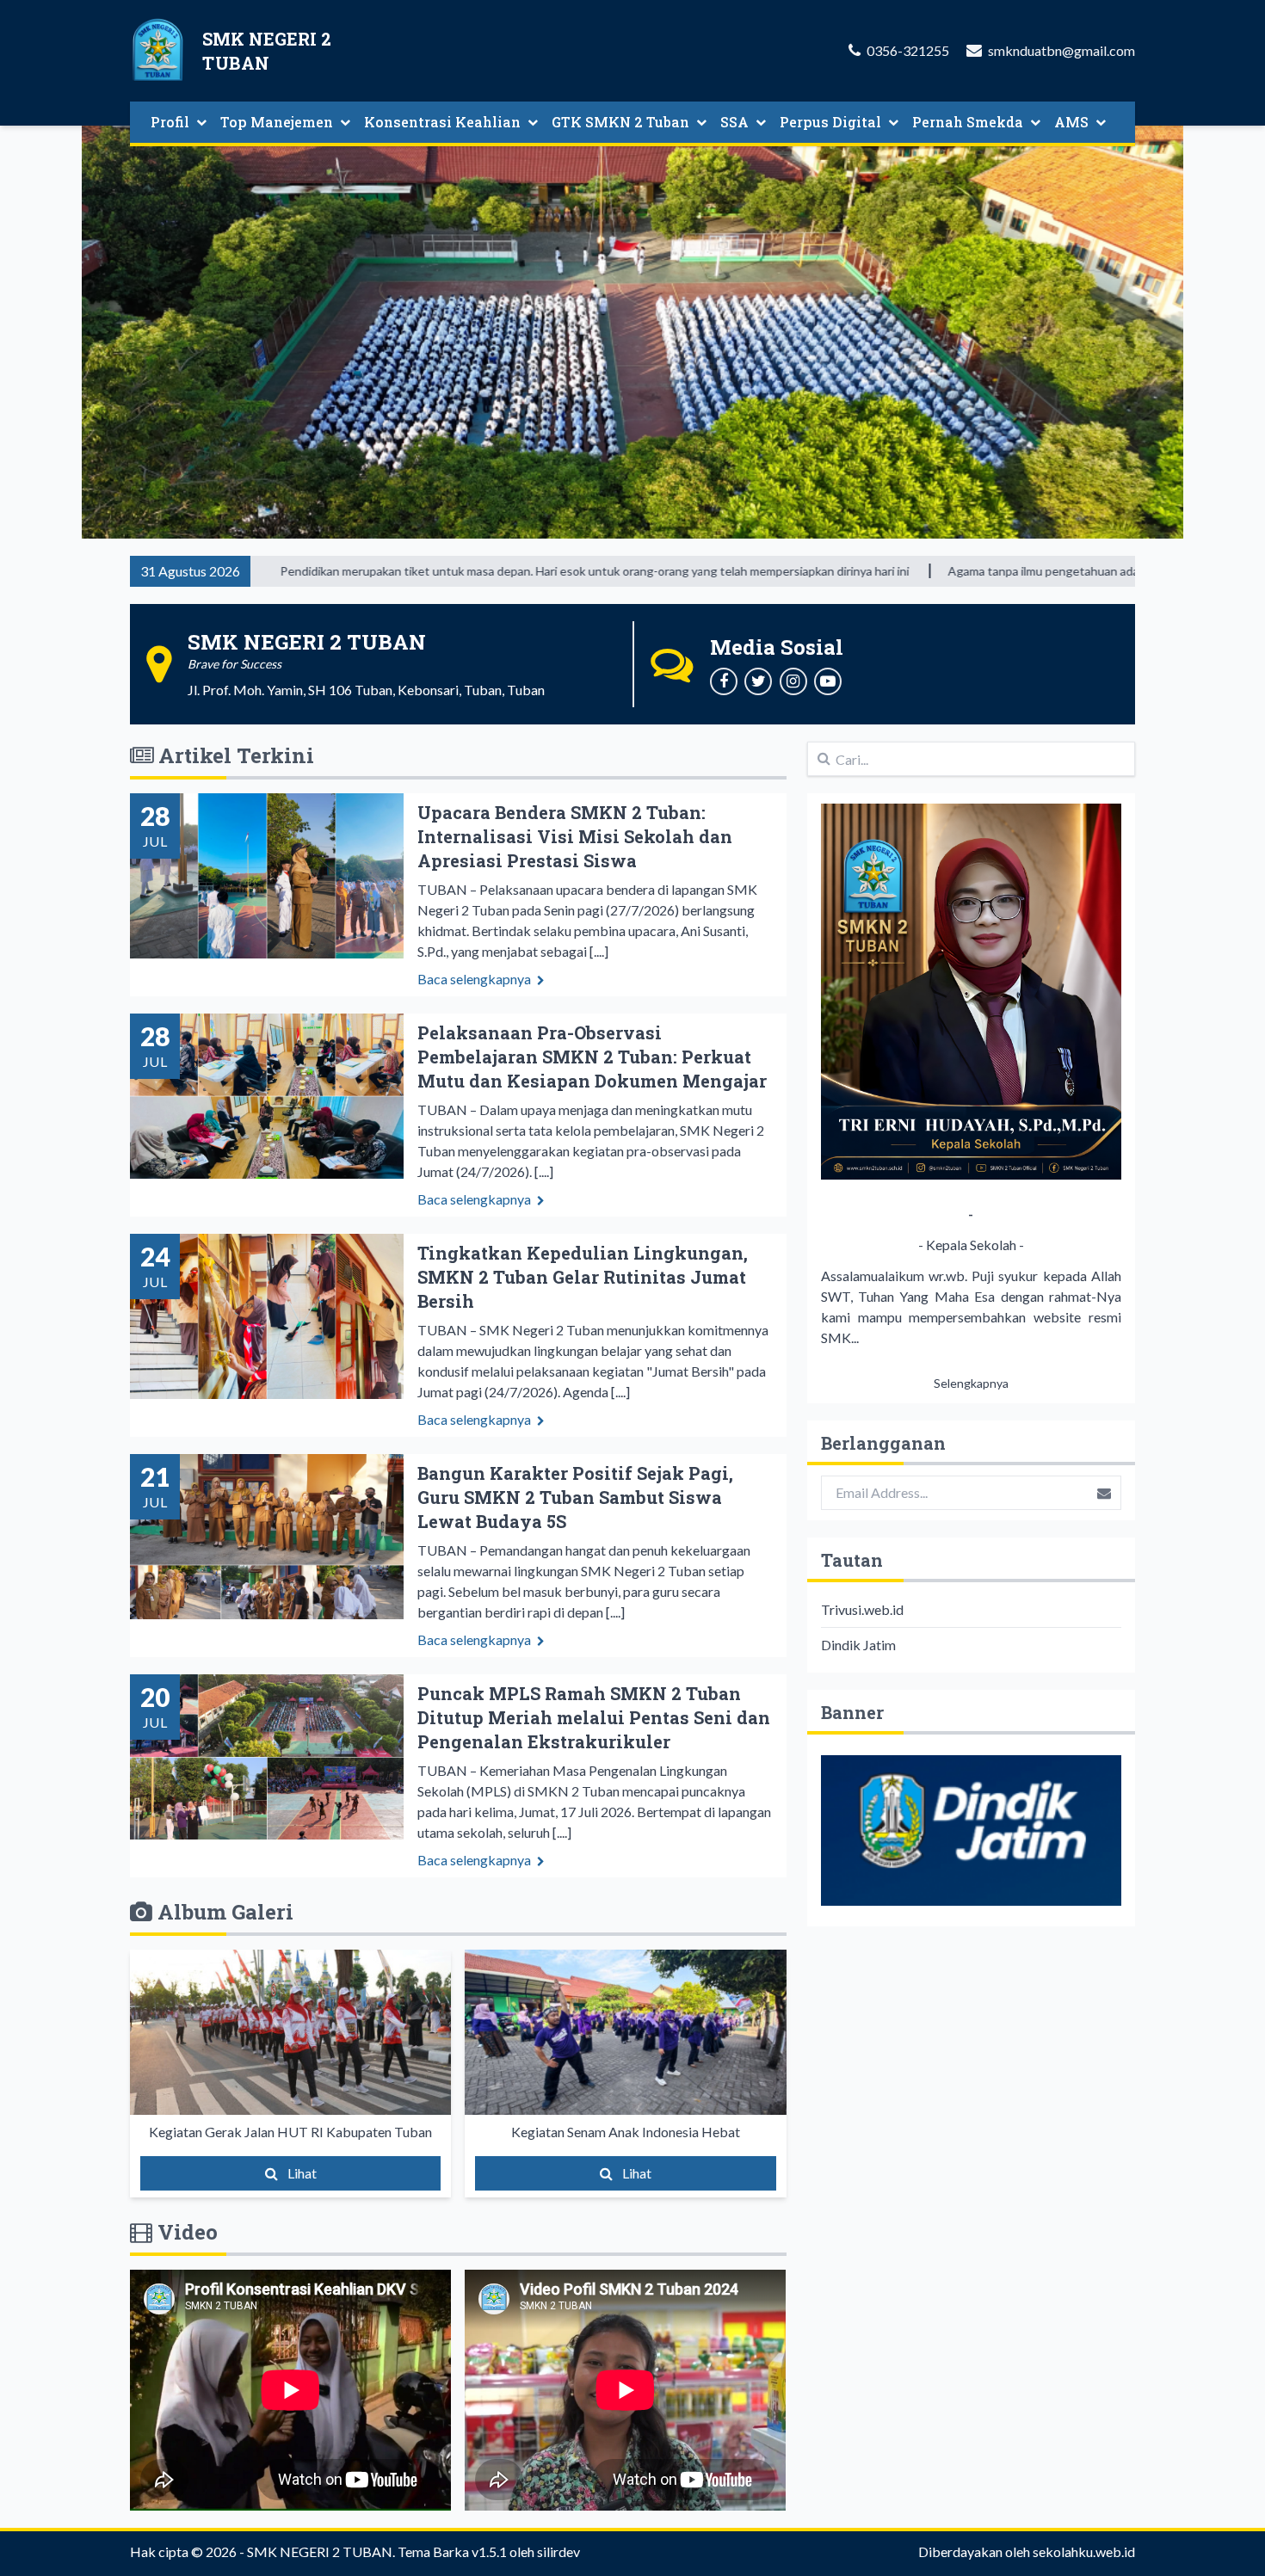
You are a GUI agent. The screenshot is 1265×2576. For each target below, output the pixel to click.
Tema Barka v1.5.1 (452, 2551)
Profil (170, 122)
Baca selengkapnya (475, 979)
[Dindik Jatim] (971, 1830)
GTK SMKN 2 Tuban (620, 122)
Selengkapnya (971, 1383)
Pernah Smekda (968, 122)
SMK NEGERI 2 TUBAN (320, 2551)
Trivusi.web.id (862, 1609)
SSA (734, 122)
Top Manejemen (277, 122)
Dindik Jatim (858, 1645)
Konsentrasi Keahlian (442, 122)
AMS (1071, 122)
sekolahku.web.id (1084, 2551)
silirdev (558, 2551)
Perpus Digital (830, 122)
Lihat (301, 2173)
